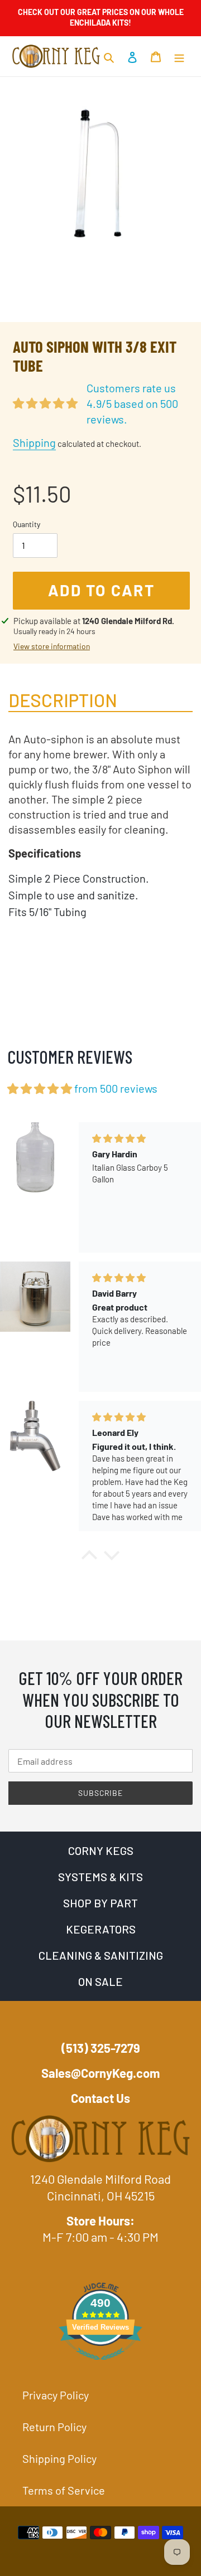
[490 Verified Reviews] (100, 2364)
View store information (52, 646)
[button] (89, 1558)
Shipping (34, 442)
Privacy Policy (56, 2395)
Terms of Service (64, 2490)
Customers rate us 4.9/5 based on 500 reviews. (132, 403)
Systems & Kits (100, 1877)
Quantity (27, 524)
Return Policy (54, 2427)
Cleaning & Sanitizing (101, 1955)
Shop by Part (100, 1903)
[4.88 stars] (40, 1089)
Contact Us (100, 2098)
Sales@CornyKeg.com (100, 2073)
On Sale (100, 1981)
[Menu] (179, 56)
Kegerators (101, 1929)
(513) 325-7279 (101, 2048)
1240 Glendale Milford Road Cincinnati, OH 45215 (100, 2187)
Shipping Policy (59, 2458)
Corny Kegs (101, 1851)
